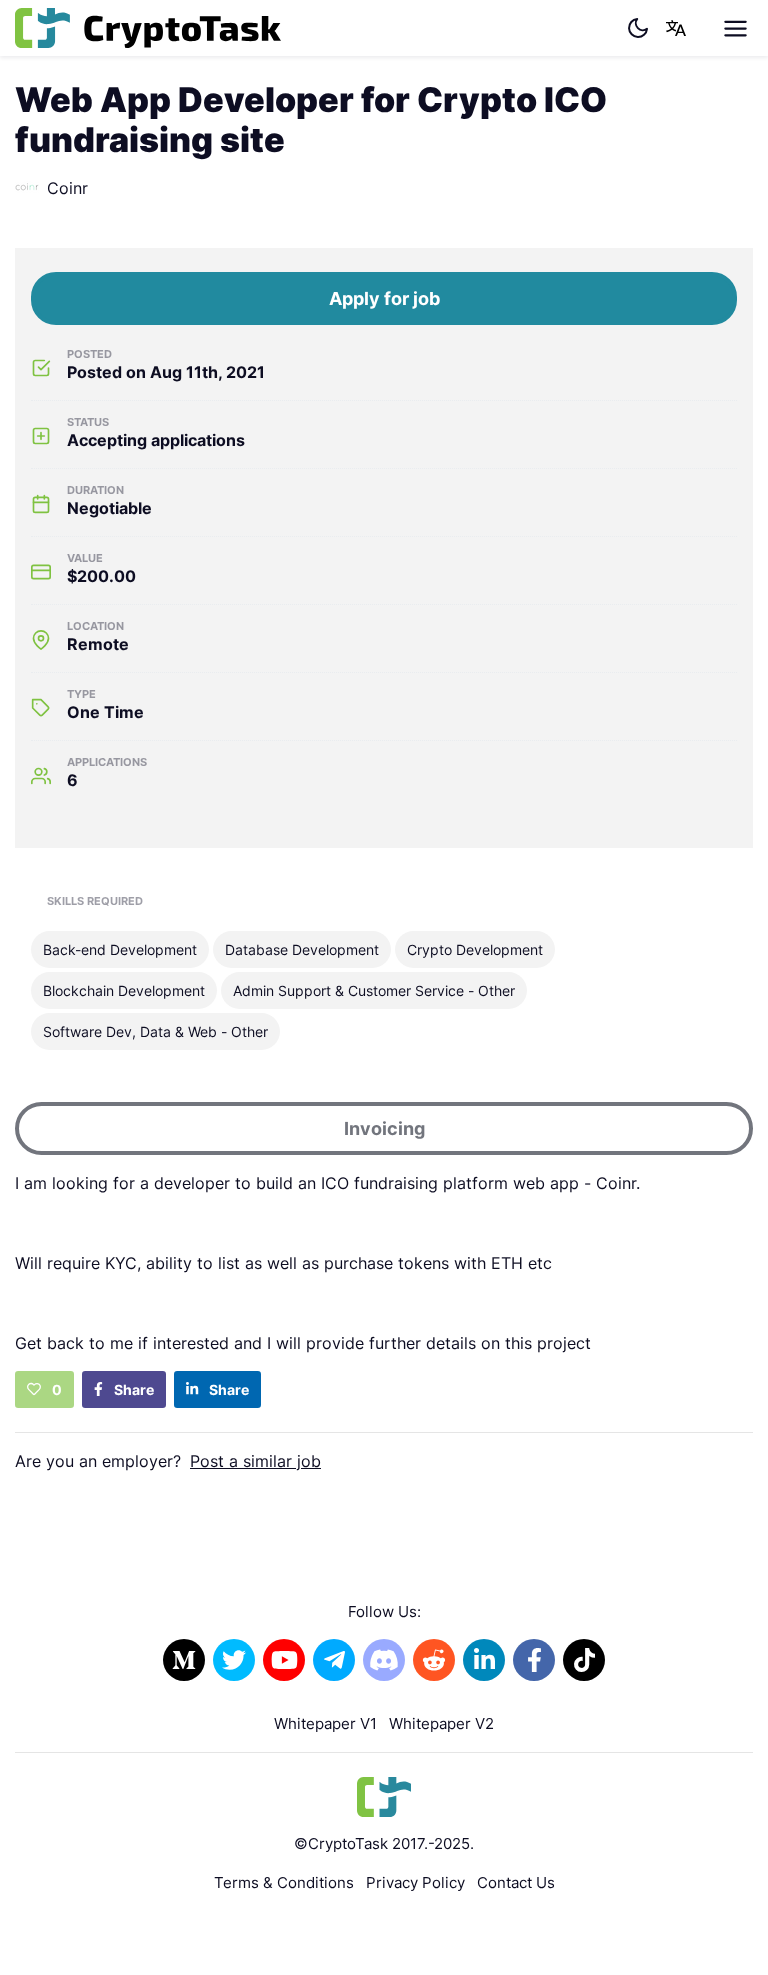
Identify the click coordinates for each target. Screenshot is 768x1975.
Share (132, 1389)
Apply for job (384, 298)
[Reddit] (434, 1660)
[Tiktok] (584, 1660)
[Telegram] (334, 1660)
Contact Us (516, 1882)
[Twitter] (234, 1660)
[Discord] (384, 1660)
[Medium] (184, 1660)
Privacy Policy (415, 1882)
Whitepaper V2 (441, 1723)
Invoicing (384, 1128)
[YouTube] (284, 1660)
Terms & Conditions (284, 1882)
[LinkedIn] (484, 1660)
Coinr (67, 188)
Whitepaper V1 (325, 1723)
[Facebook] (534, 1660)
